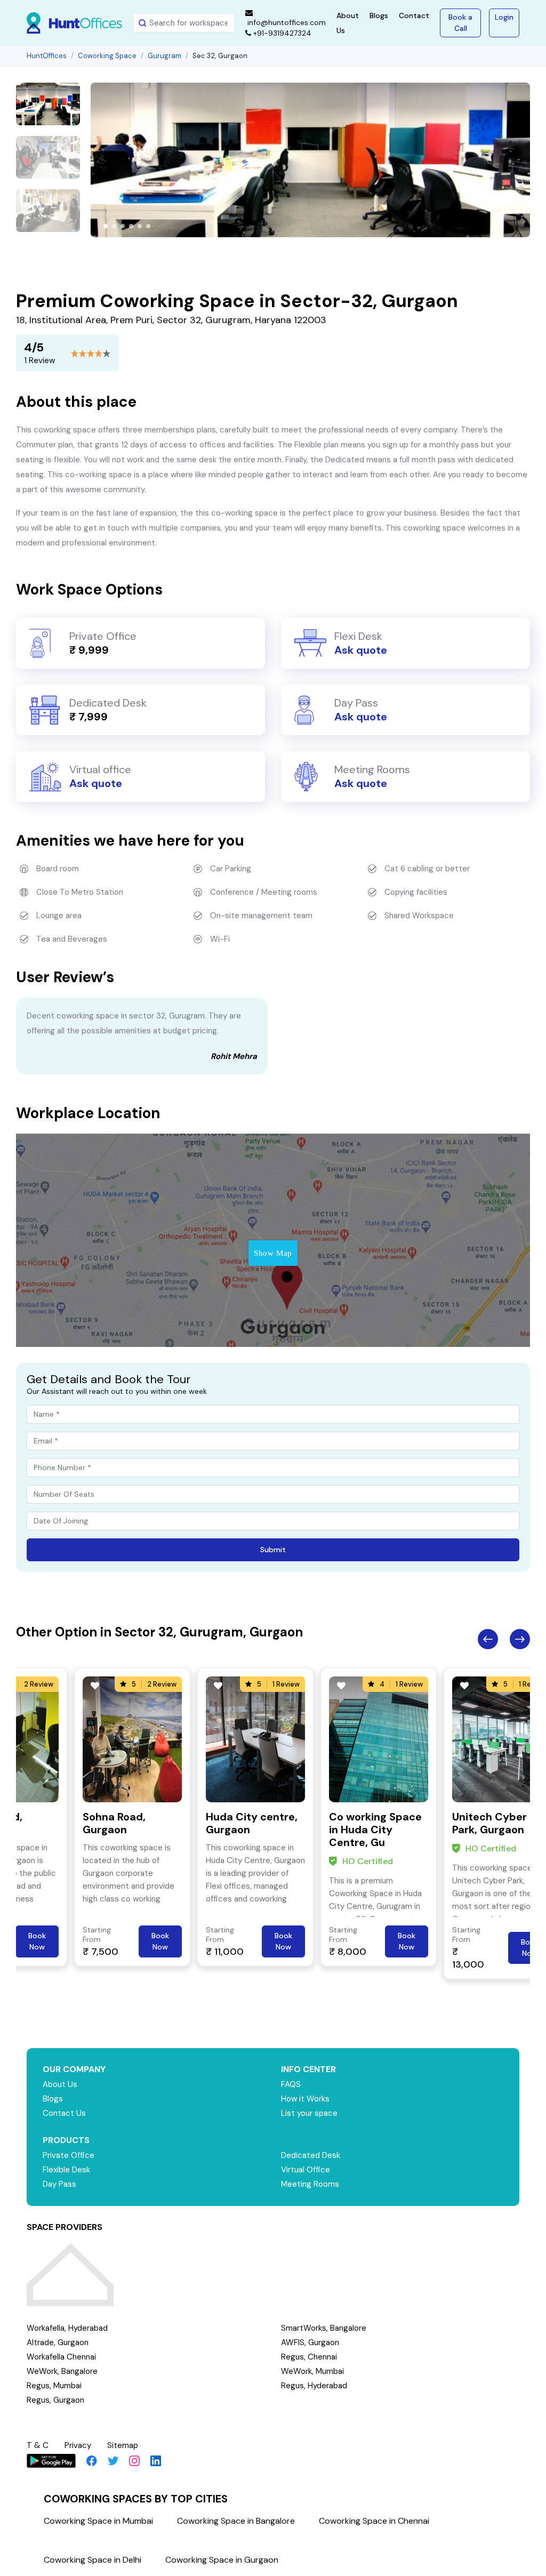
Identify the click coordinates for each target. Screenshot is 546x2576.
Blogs (379, 15)
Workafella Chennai (61, 2357)
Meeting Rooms (310, 2184)
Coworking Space (107, 56)
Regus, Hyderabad (314, 2386)
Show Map (273, 1253)
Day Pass (59, 2184)
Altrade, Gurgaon (58, 2342)
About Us (60, 2084)
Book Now (37, 1941)
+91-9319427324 (281, 33)
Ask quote (361, 650)
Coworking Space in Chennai (374, 2521)
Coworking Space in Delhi (93, 2560)
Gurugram (164, 56)
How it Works (305, 2099)
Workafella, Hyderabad (67, 2328)
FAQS (291, 2084)
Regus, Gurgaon (55, 2400)
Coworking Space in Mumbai (98, 2521)
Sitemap (123, 2445)
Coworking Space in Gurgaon (222, 2560)
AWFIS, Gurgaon (310, 2342)
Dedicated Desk (311, 2155)
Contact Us (64, 2113)
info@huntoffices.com (286, 22)
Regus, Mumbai (54, 2386)
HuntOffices (47, 56)
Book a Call (460, 23)
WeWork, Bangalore (62, 2371)
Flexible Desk (66, 2170)
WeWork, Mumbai (312, 2371)
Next (520, 1639)
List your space (309, 2113)
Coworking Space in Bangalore (236, 2521)
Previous (488, 1639)
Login (504, 17)
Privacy (78, 2445)
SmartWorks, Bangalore (324, 2328)
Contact (414, 15)
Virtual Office (306, 2170)
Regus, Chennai (309, 2357)
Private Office (69, 2155)
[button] (106, 226)
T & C (38, 2445)
